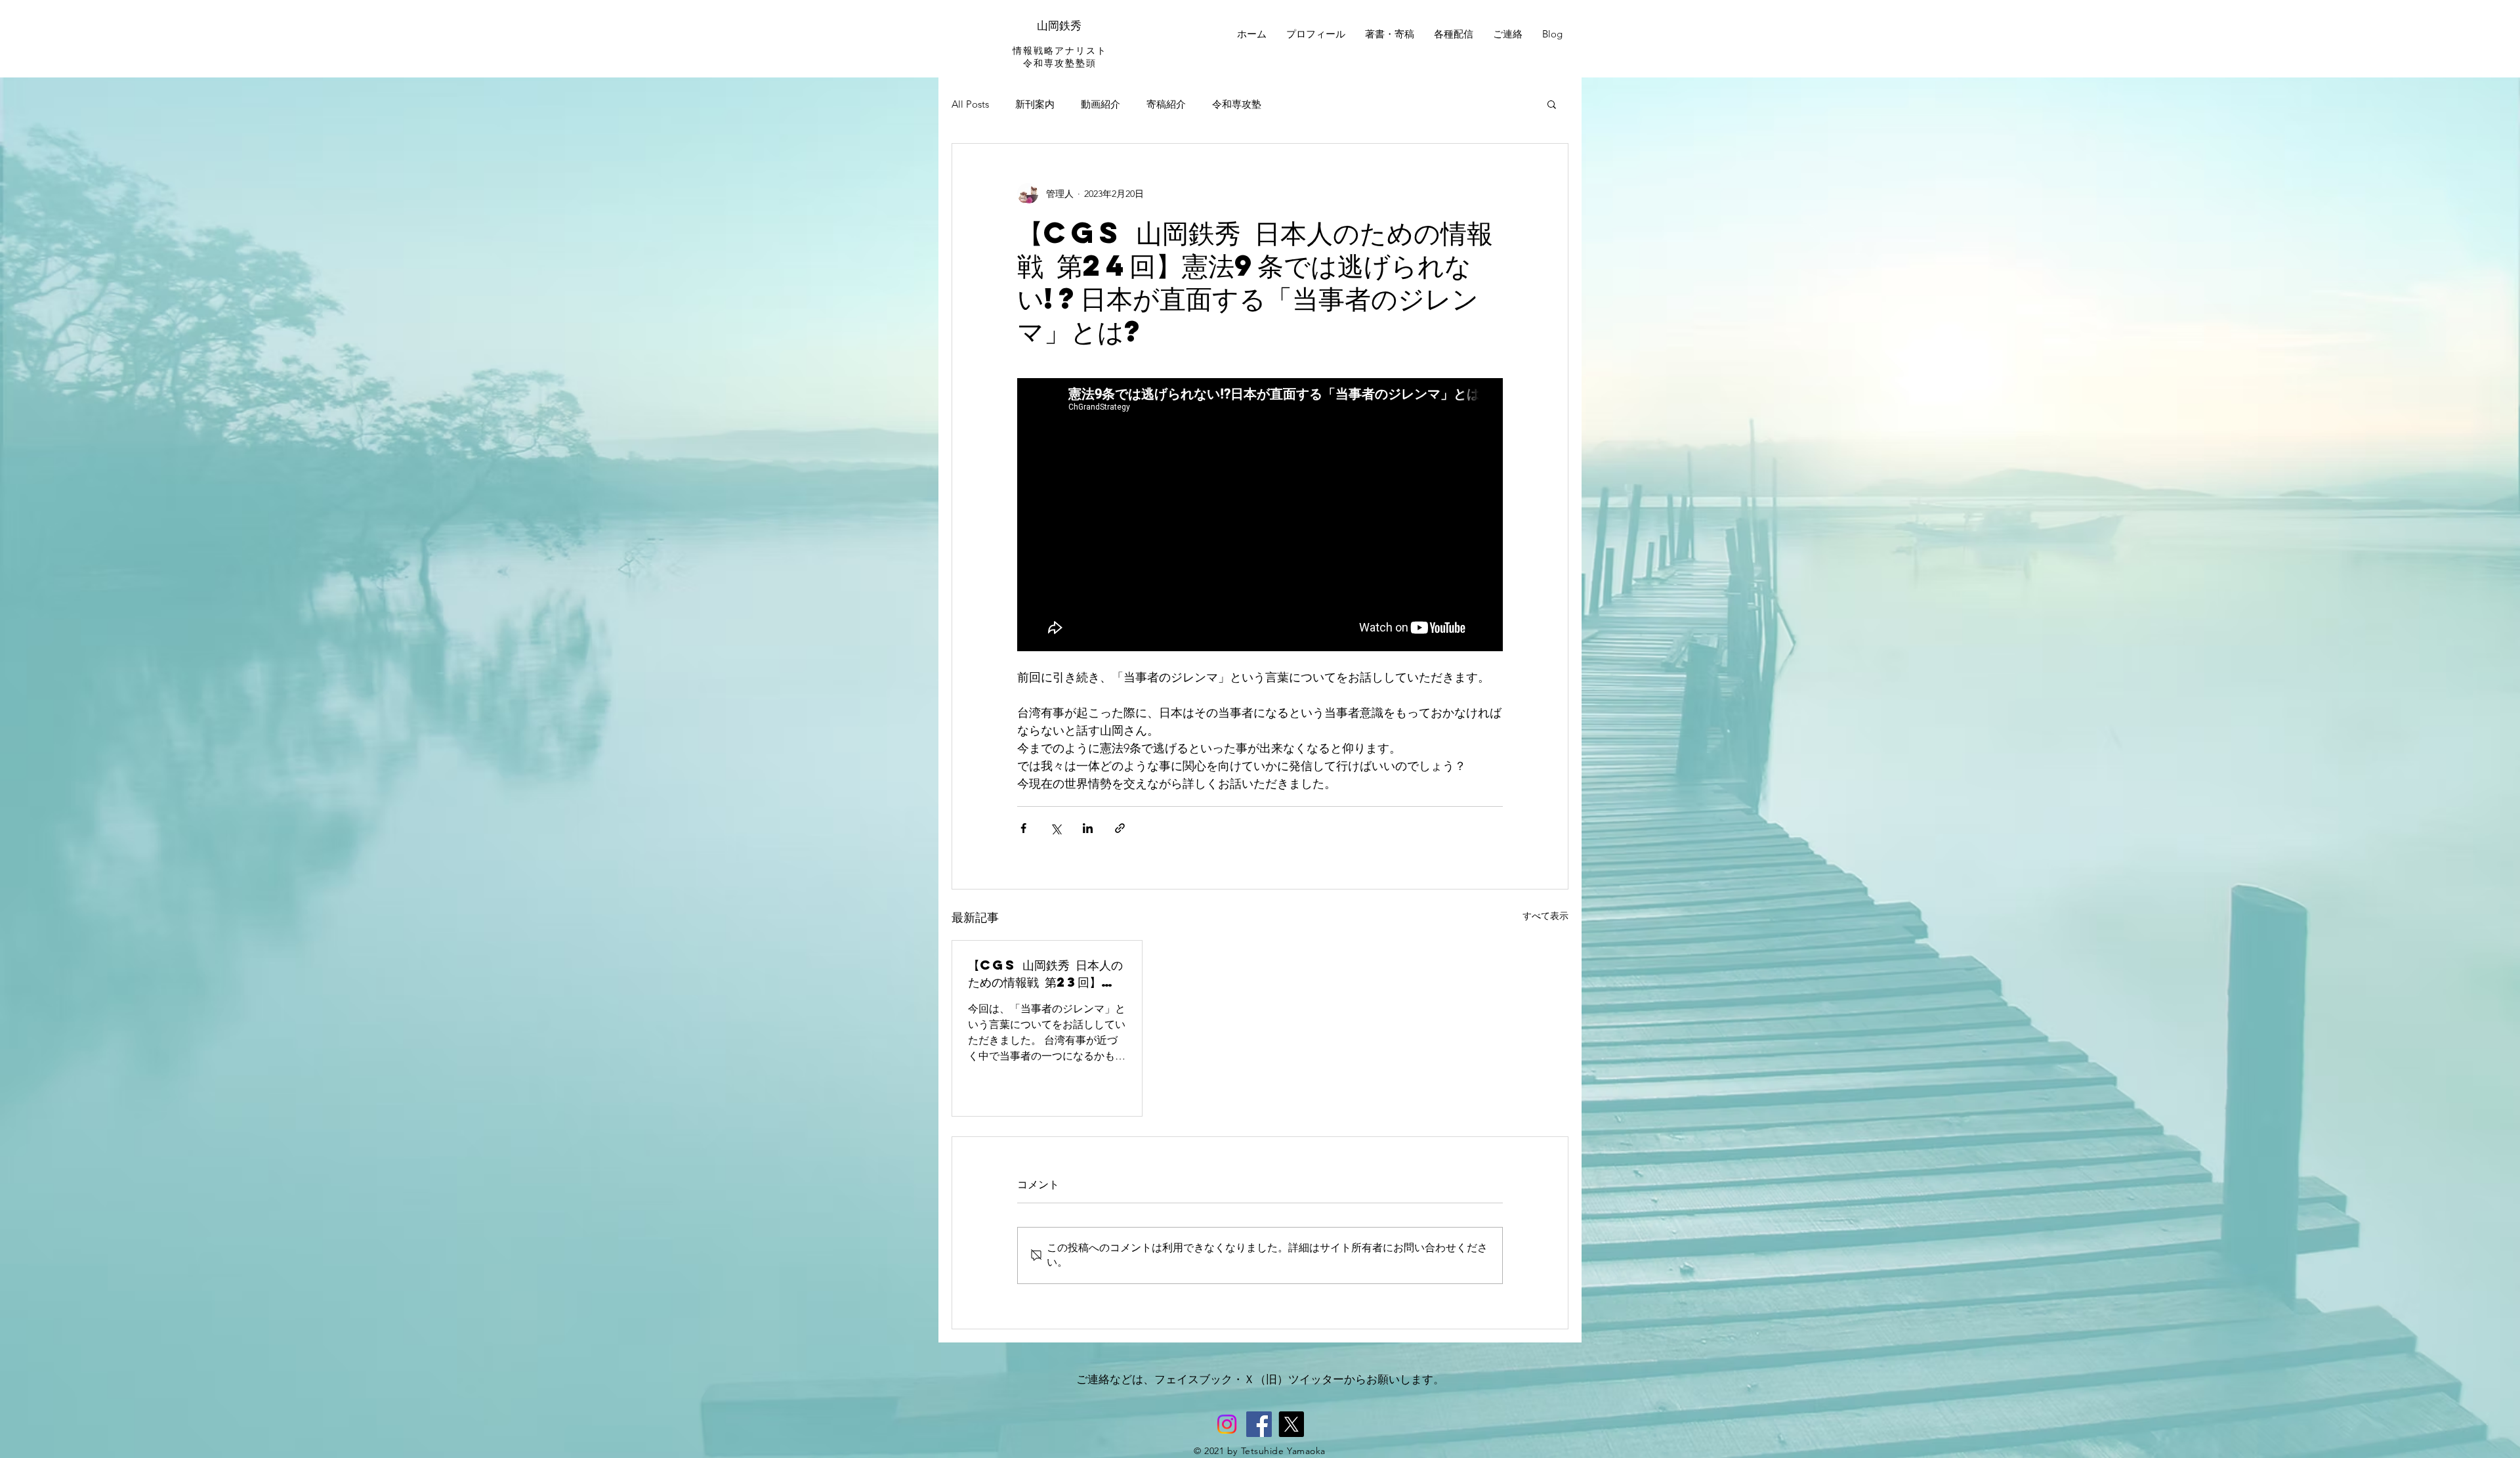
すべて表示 (1545, 916)
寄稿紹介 (1166, 104)
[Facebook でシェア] (1023, 828)
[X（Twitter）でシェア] (1056, 828)
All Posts (970, 104)
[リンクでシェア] (1120, 828)
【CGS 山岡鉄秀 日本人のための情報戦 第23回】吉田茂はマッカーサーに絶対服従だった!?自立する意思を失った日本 (1046, 974)
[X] (1291, 1424)
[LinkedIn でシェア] (1088, 828)
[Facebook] (1259, 1424)
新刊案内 (1035, 104)
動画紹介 (1101, 104)
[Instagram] (1227, 1424)
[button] (1552, 104)
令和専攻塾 (1237, 104)
